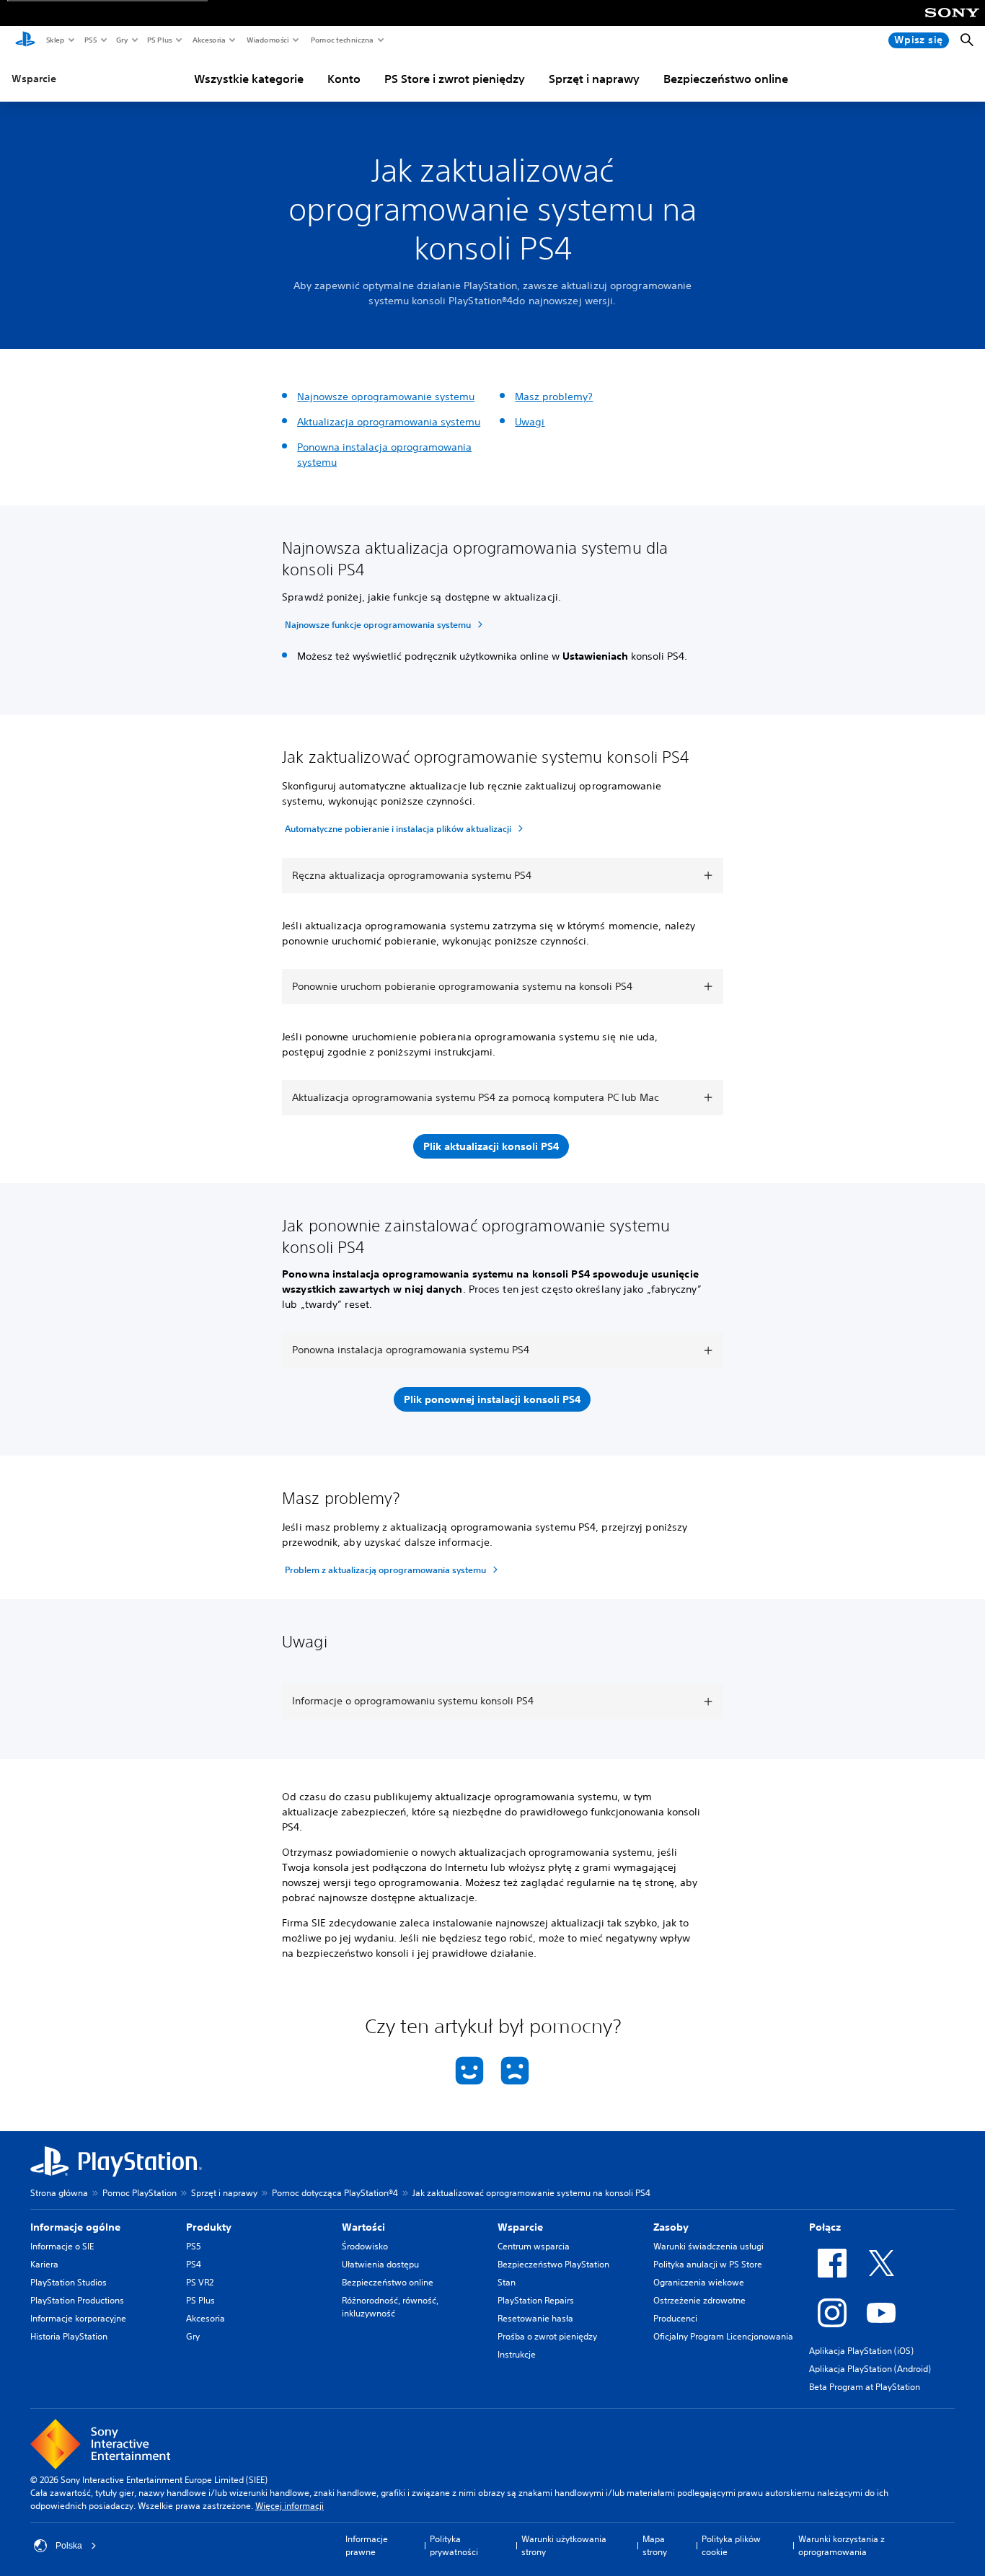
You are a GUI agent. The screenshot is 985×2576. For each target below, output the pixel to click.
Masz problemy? (554, 397)
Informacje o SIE (62, 2246)
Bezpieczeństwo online (726, 79)
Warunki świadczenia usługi (708, 2246)
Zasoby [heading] (671, 2227)
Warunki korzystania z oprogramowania (842, 2545)
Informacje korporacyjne (78, 2318)
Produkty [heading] (209, 2227)
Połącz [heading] (825, 2227)
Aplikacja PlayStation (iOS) (861, 2351)
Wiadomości (267, 40)
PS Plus (159, 40)
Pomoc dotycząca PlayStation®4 (335, 2193)
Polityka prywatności (454, 2545)
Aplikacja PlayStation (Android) (870, 2369)
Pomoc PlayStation (140, 2193)
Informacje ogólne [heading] (75, 2227)
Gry (122, 40)
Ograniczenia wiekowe (699, 2282)
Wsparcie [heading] (520, 2227)
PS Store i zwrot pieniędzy (455, 79)
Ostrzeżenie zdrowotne (699, 2300)
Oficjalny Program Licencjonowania (723, 2336)
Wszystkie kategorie (249, 79)
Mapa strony (655, 2545)
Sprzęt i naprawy (594, 79)
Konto (344, 79)
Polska (69, 2546)
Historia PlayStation (69, 2336)
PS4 (194, 2264)
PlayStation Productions (77, 2300)
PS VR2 (200, 2282)
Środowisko (365, 2246)
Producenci (675, 2318)
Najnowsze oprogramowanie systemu (386, 397)
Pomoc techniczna (341, 40)
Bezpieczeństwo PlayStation (553, 2264)
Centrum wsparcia (534, 2246)
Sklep (55, 40)
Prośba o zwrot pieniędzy (547, 2336)
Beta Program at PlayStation (865, 2387)
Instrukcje (517, 2354)
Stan (507, 2282)
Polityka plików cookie (731, 2545)
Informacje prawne (367, 2545)
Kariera (44, 2264)
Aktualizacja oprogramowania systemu (389, 422)
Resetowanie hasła (535, 2318)
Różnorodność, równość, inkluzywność (390, 2307)
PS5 (90, 40)
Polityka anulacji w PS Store (708, 2264)
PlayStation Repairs (536, 2300)
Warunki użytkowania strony (564, 2545)
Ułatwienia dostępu (380, 2264)
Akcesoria (208, 40)
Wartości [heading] (363, 2227)
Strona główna (59, 2193)
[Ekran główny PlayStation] (25, 40)
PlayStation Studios (69, 2282)
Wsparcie (34, 79)
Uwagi (530, 422)
